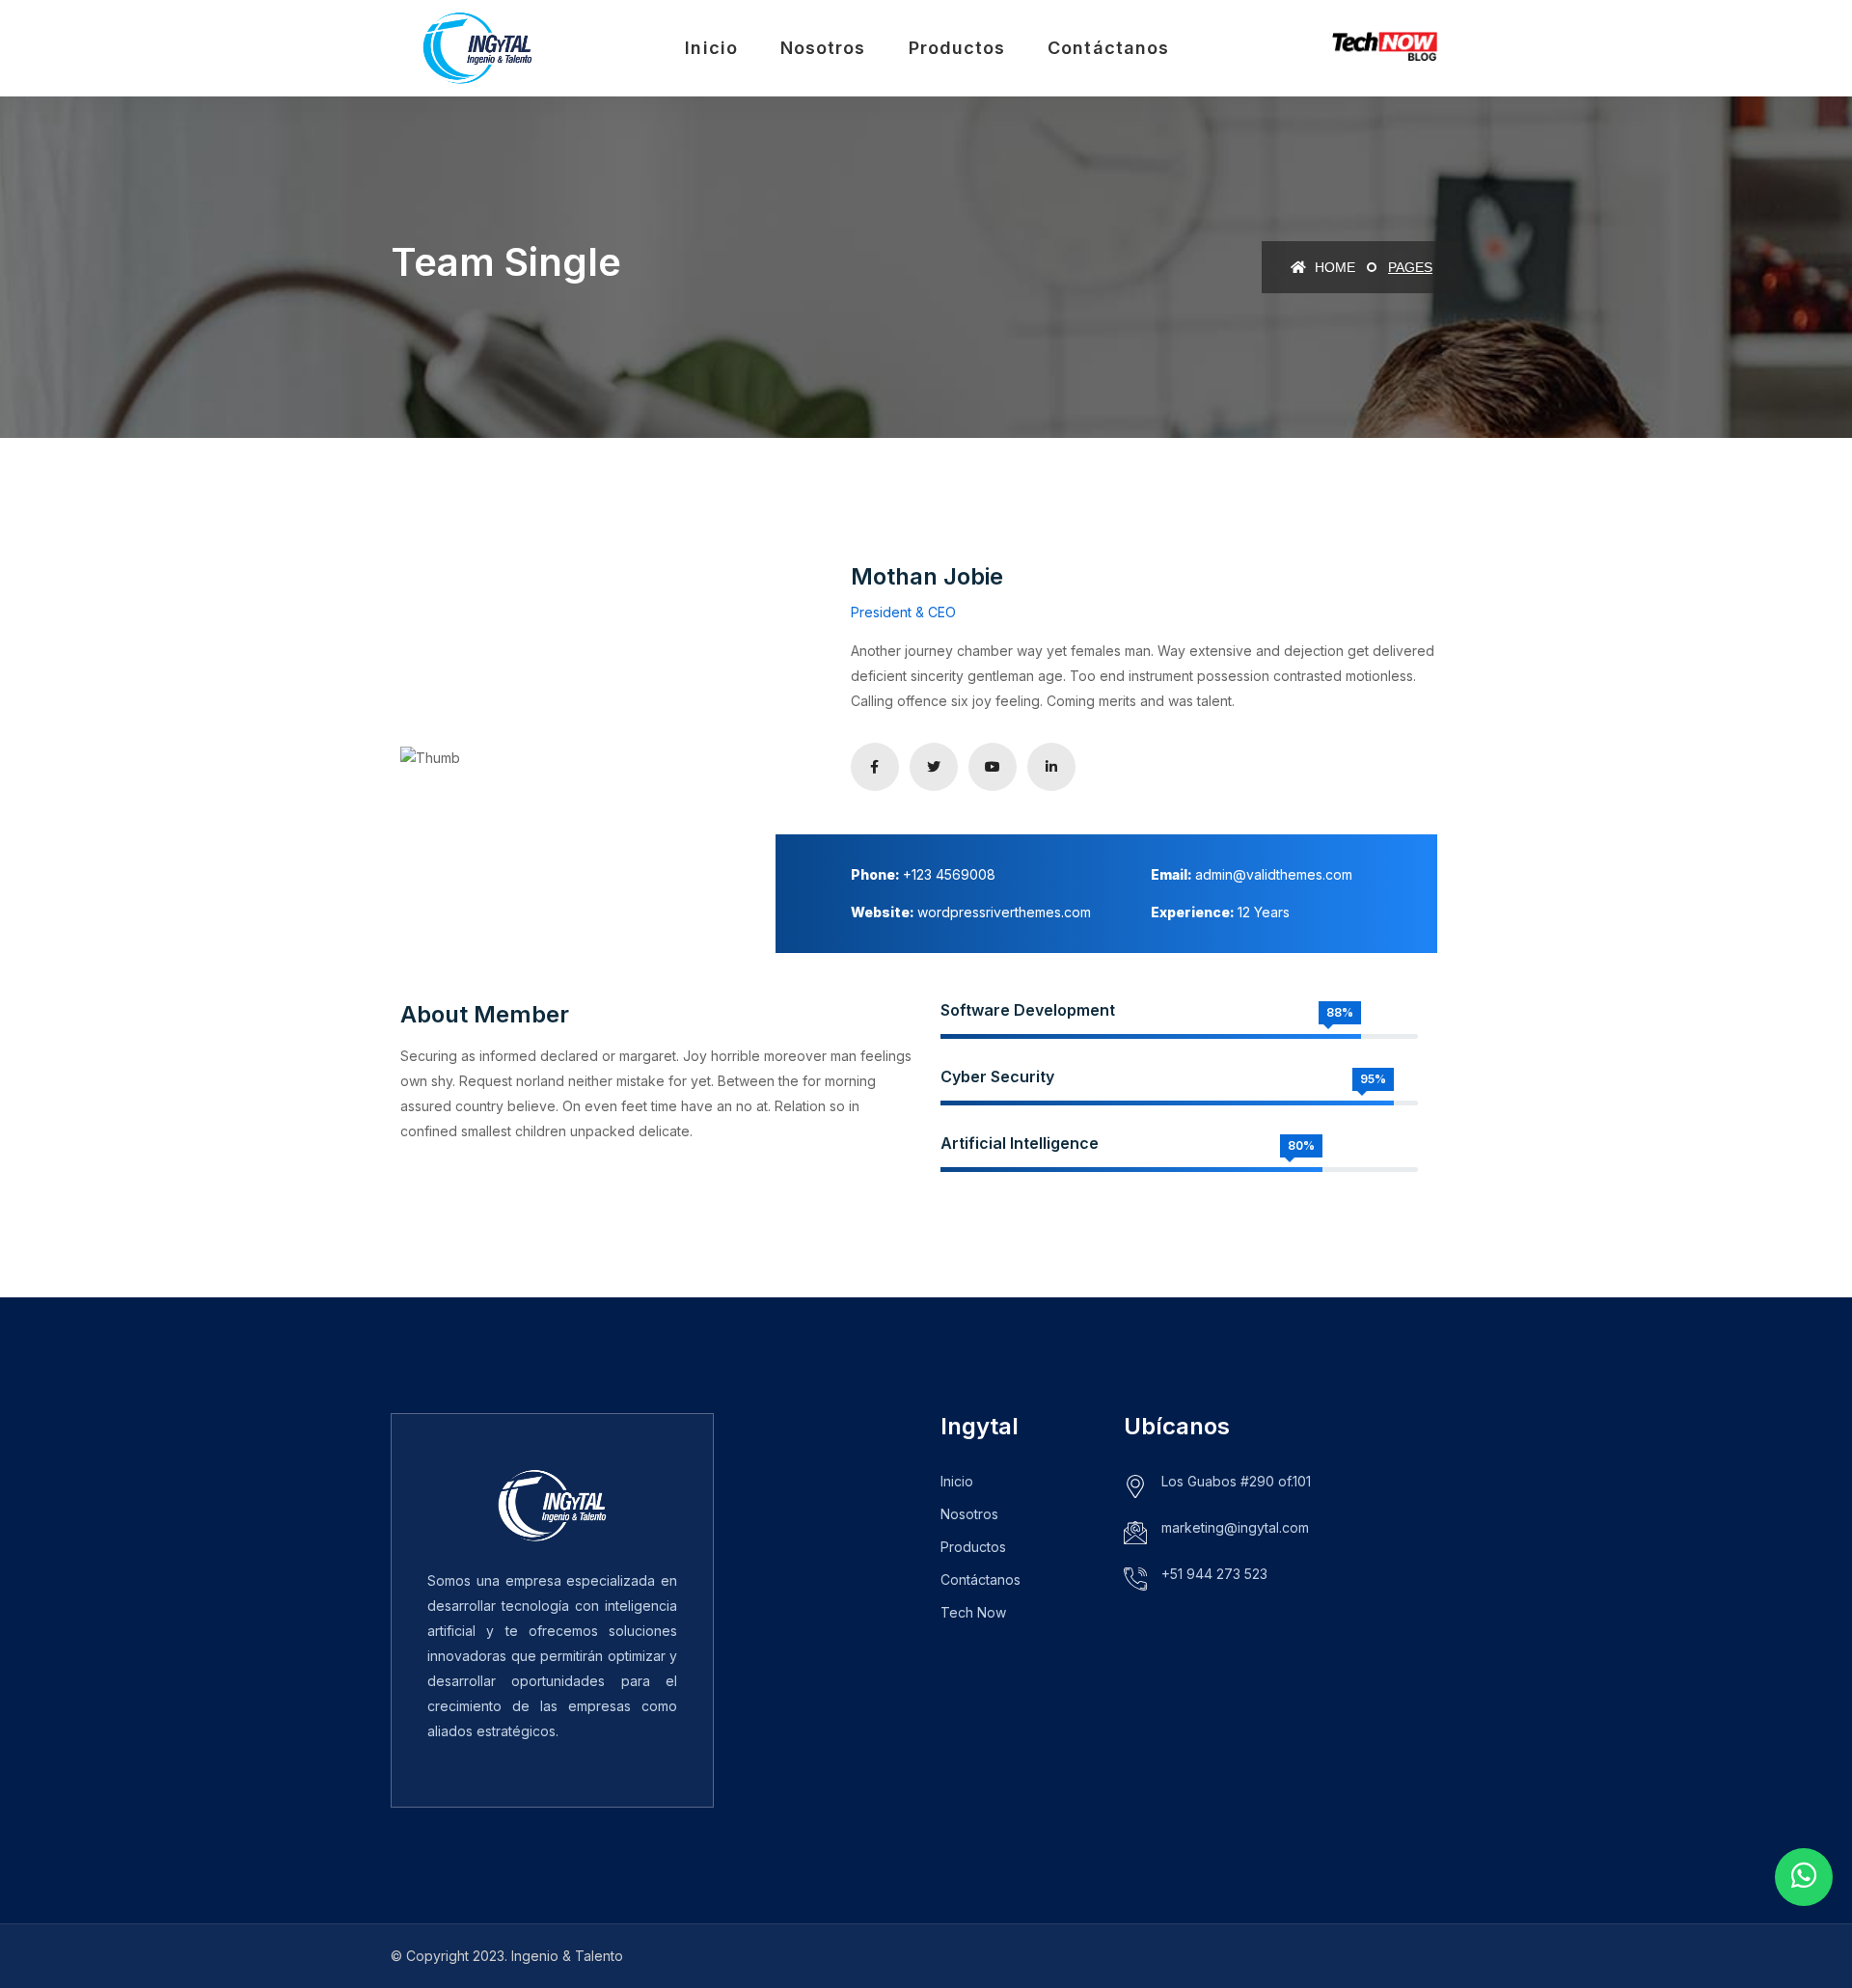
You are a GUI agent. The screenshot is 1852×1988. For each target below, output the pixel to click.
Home (1333, 267)
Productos (957, 48)
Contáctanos (1108, 48)
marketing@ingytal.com (1235, 1527)
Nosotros (823, 48)
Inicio (711, 48)
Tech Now (973, 1612)
